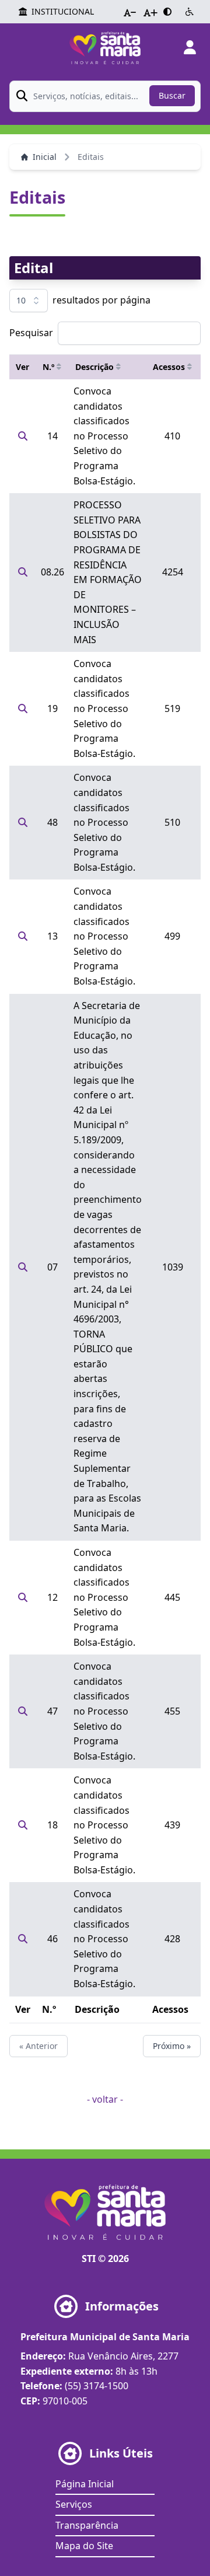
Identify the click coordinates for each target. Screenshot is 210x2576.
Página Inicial (85, 2484)
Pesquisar (31, 333)
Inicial (45, 157)
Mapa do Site (84, 2546)
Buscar (172, 95)
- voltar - (105, 2099)
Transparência (87, 2525)
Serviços (74, 2504)
